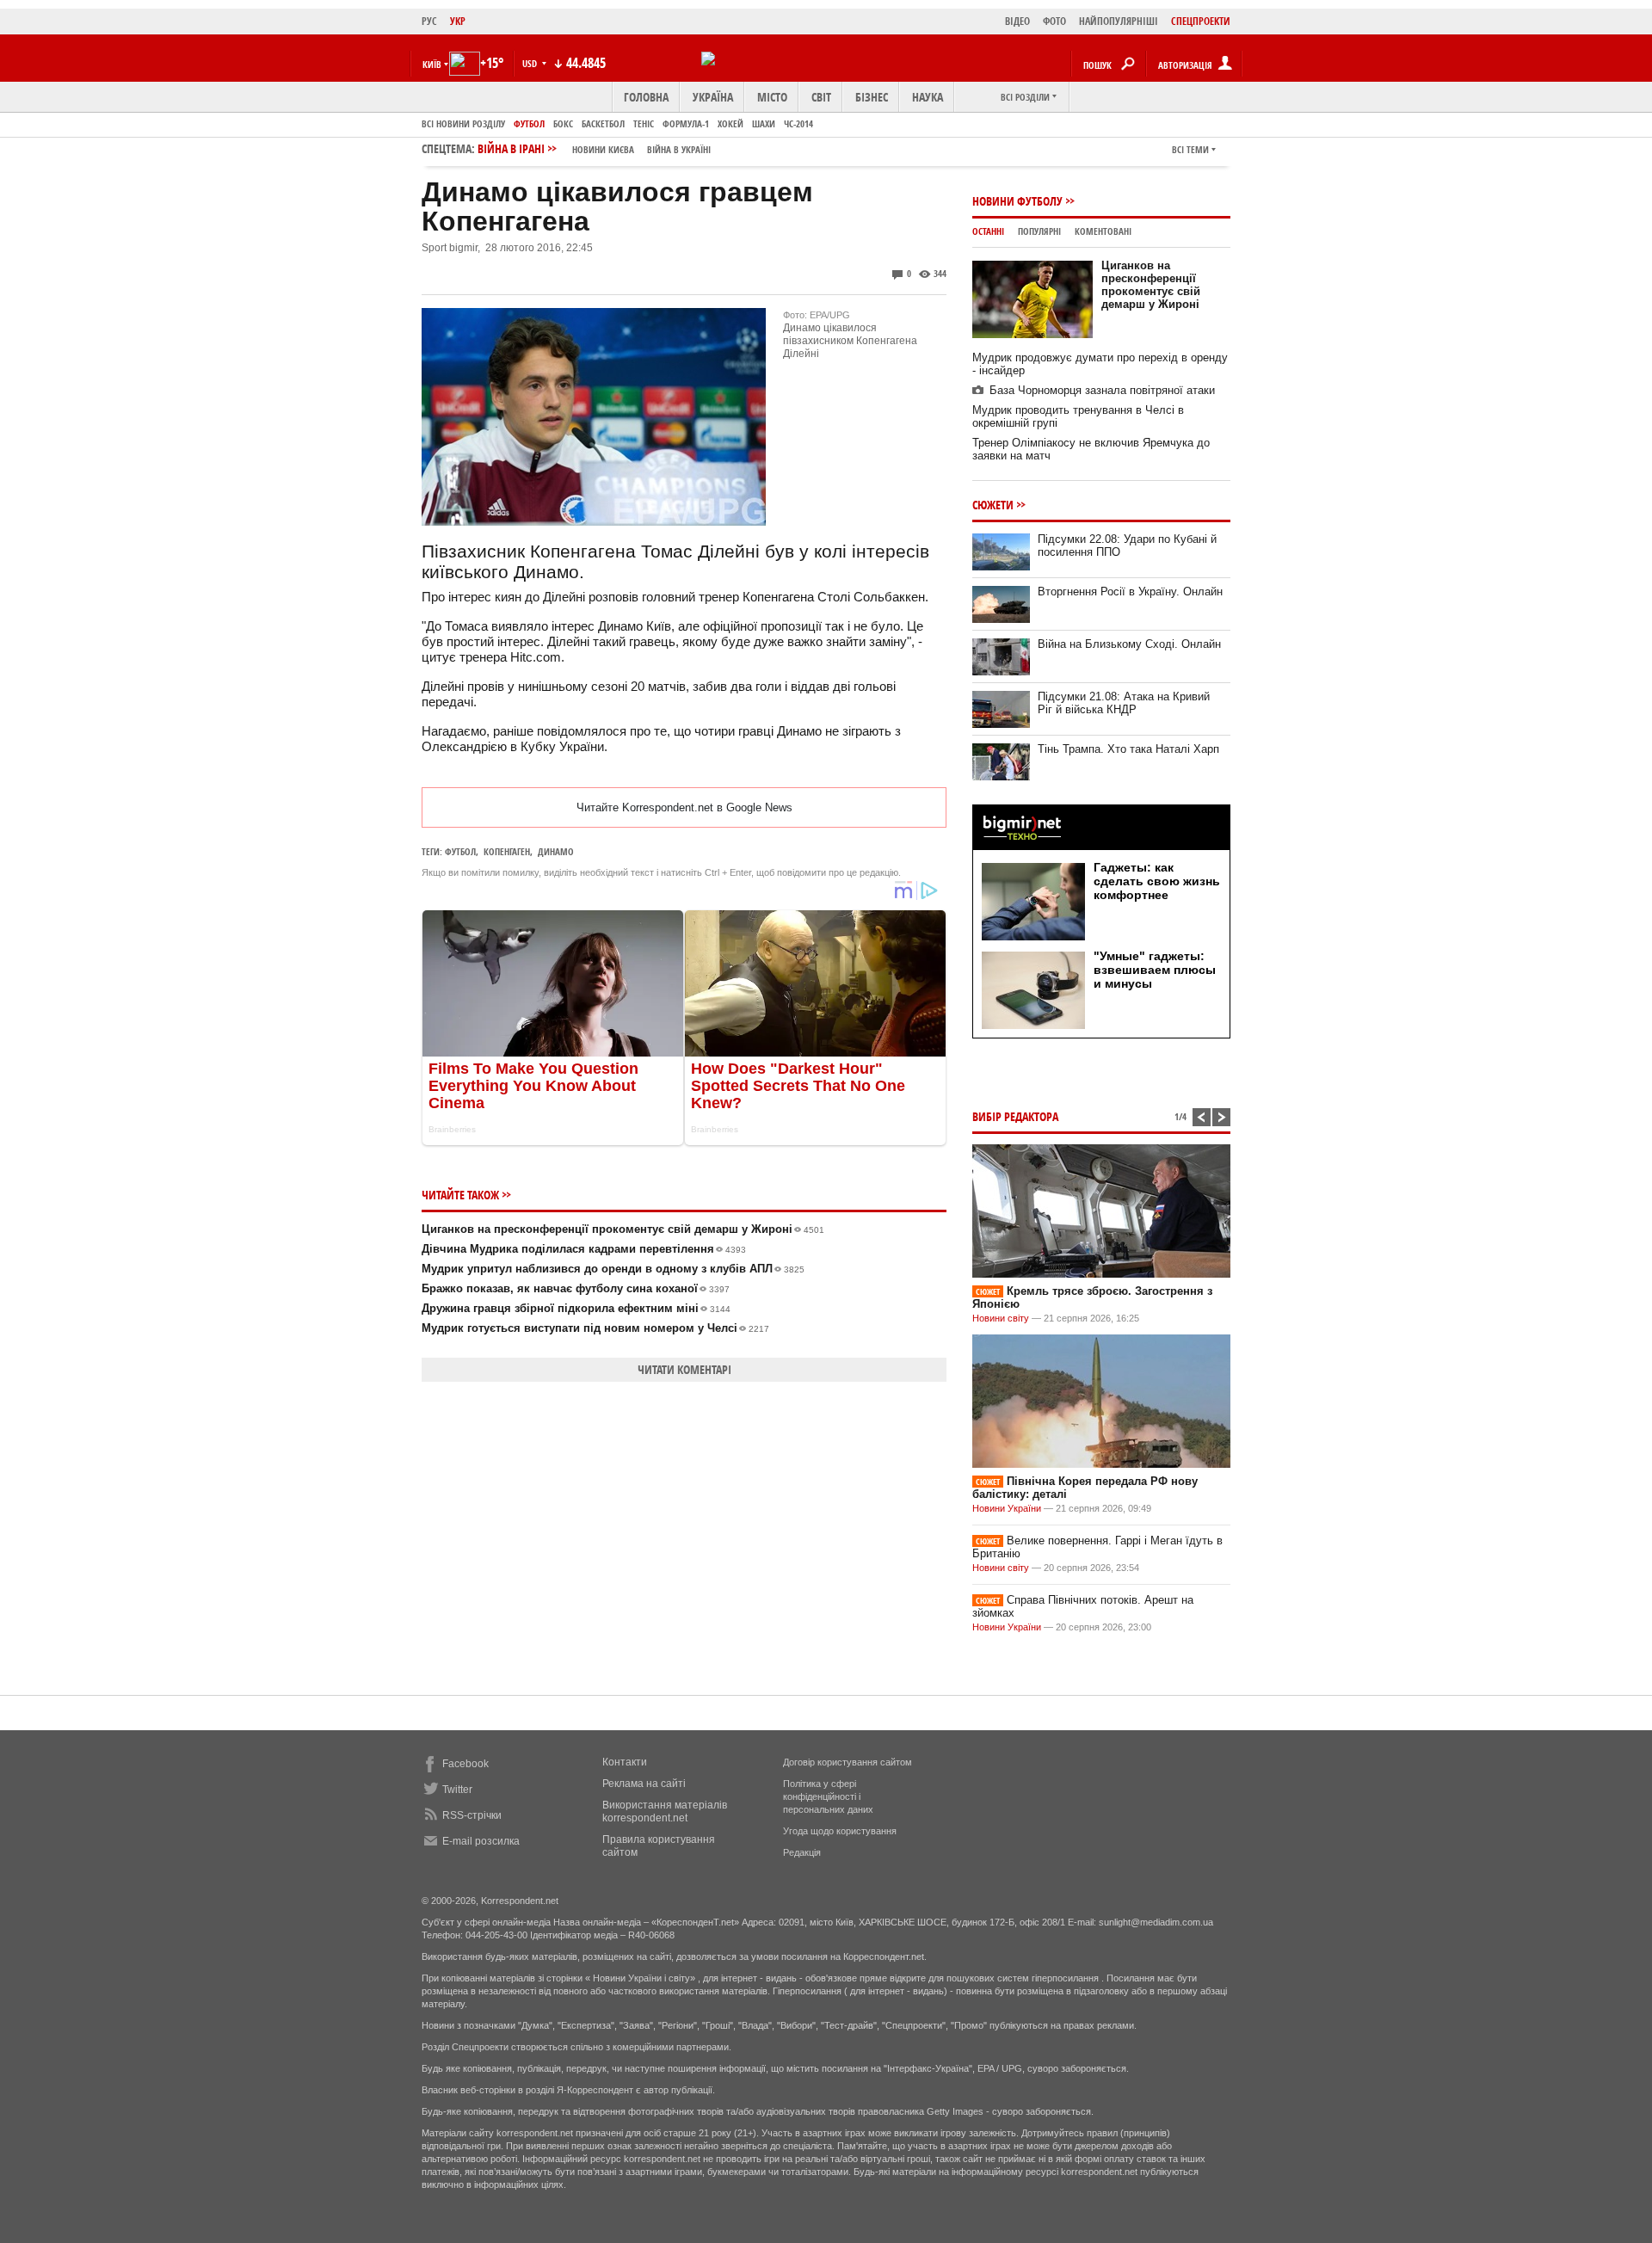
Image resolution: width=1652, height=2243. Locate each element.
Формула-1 (686, 123)
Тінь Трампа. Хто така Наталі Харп (1128, 749)
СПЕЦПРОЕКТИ (1201, 21)
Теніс (644, 123)
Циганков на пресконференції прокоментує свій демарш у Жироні (623, 1229)
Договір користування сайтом (848, 1762)
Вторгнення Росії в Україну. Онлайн (1130, 592)
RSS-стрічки (472, 1815)
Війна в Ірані (594, 148)
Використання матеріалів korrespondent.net (665, 1812)
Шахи (764, 123)
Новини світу (1001, 1318)
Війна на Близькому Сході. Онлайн (1129, 644)
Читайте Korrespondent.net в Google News (684, 807)
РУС (429, 21)
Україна (713, 97)
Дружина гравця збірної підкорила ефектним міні (576, 1308)
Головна (646, 97)
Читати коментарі (684, 1369)
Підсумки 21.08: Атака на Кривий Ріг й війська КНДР (1124, 703)
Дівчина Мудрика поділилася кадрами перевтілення (584, 1249)
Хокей (730, 123)
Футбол (529, 123)
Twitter (457, 1790)
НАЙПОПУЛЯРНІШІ (1119, 21)
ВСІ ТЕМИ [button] (1190, 149)
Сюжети (993, 505)
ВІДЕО (1017, 21)
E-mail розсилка (481, 1841)
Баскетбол (603, 123)
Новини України (1007, 1508)
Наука (928, 97)
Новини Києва (603, 149)
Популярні (1039, 231)
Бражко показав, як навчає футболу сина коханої (576, 1288)
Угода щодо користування (840, 1831)
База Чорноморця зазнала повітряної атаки (1102, 390)
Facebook (465, 1764)
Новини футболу (1017, 201)
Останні (988, 231)
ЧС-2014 (798, 123)
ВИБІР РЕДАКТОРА (1015, 1116)
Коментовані (1103, 231)
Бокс (563, 123)
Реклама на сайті (644, 1784)
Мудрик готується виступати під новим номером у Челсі (595, 1328)
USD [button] (531, 63)
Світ (821, 97)
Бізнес (872, 97)
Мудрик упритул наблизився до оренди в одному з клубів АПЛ (613, 1269)
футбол (460, 851)
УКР (458, 21)
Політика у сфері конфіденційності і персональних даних (828, 1796)
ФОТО (1054, 21)
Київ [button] (432, 64)
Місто (772, 97)
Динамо (556, 851)
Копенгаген (507, 851)
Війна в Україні (679, 149)
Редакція (802, 1852)
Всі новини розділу (463, 123)
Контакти (625, 1762)
